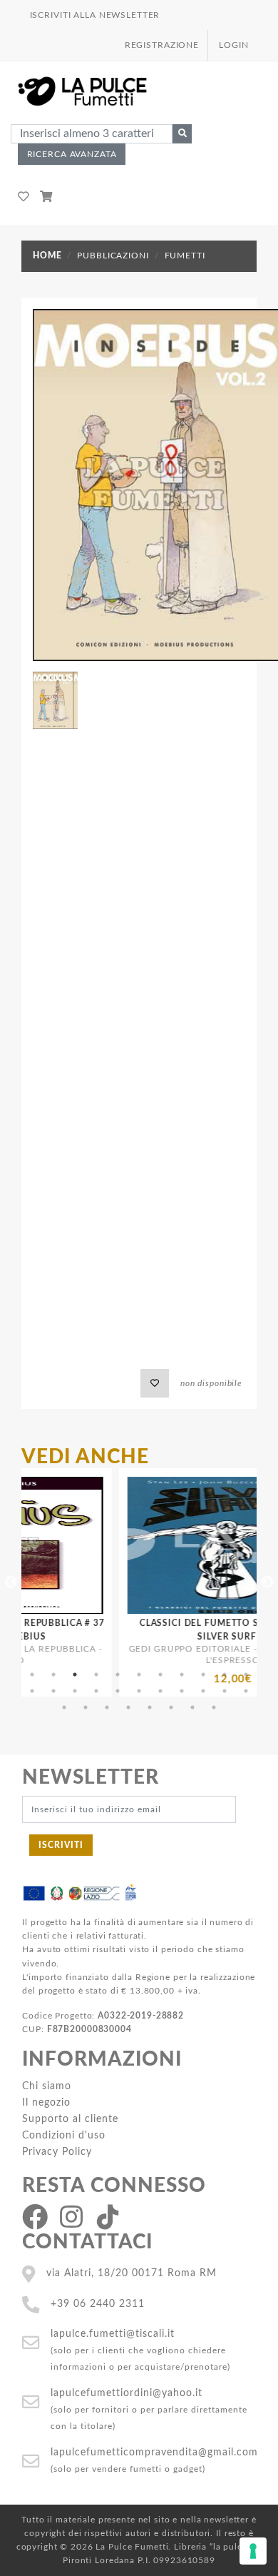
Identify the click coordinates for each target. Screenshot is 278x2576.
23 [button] (64, 1707)
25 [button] (107, 1707)
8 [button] (182, 1675)
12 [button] (32, 1691)
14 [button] (75, 1691)
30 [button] (214, 1707)
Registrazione (162, 45)
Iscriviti (61, 1845)
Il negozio (46, 2102)
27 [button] (150, 1707)
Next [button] (267, 1582)
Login (233, 45)
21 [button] (225, 1691)
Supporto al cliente (70, 2119)
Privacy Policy (57, 2152)
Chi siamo (47, 2086)
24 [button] (86, 1707)
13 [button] (53, 1691)
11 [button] (246, 1675)
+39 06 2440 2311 (98, 2304)
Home (47, 256)
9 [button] (203, 1675)
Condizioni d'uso (64, 2135)
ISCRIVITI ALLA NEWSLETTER (95, 15)
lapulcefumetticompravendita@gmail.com (154, 2452)
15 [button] (96, 1691)
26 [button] (128, 1707)
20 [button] (203, 1691)
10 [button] (225, 1675)
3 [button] (75, 1675)
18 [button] (160, 1691)
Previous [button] (11, 1582)
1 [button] (32, 1675)
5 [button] (118, 1675)
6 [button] (139, 1675)
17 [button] (139, 1691)
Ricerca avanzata (72, 154)
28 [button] (171, 1707)
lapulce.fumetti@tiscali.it (113, 2334)
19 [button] (182, 1691)
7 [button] (160, 1675)
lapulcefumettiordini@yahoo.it (127, 2393)
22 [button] (246, 1691)
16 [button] (118, 1691)
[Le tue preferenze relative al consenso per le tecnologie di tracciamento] (253, 2551)
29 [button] (192, 1707)
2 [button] (53, 1675)
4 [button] (96, 1675)
